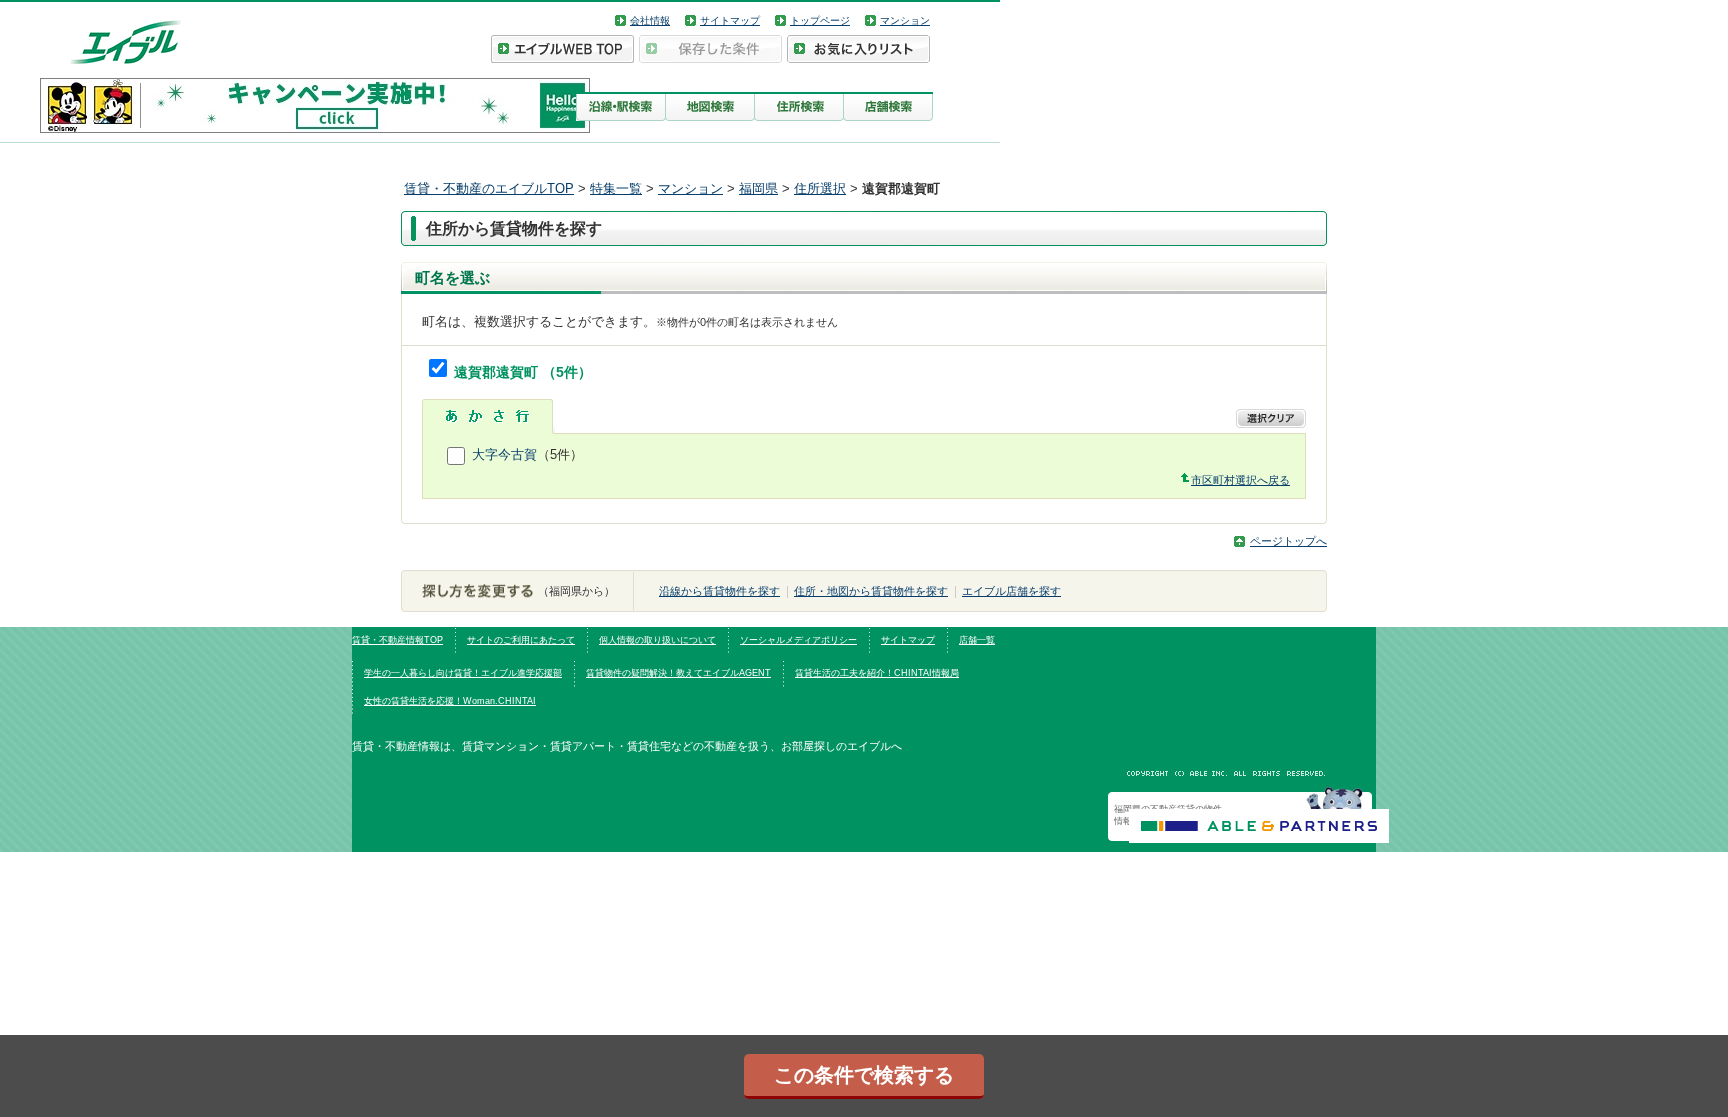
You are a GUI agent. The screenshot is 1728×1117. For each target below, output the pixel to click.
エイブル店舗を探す (1011, 591)
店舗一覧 (977, 640)
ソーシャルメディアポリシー (798, 640)
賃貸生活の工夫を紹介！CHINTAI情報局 (877, 673)
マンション (905, 20)
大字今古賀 (504, 454)
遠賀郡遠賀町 (498, 372)
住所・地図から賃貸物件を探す (871, 591)
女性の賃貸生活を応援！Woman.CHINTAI (450, 701)
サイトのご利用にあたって (521, 640)
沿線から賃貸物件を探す (719, 591)
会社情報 (650, 20)
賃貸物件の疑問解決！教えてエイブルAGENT (678, 673)
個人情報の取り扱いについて (657, 640)
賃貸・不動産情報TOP (397, 640)
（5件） (567, 372)
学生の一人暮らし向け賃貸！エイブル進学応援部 (463, 673)
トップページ (820, 20)
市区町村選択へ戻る (1240, 480)
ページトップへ (1288, 541)
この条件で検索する (864, 1075)
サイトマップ (730, 20)
